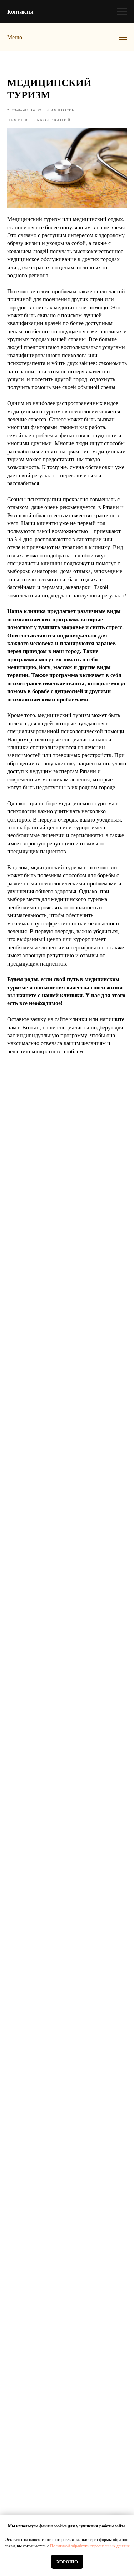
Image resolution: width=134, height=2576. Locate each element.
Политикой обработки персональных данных (90, 2546)
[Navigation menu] (122, 11)
